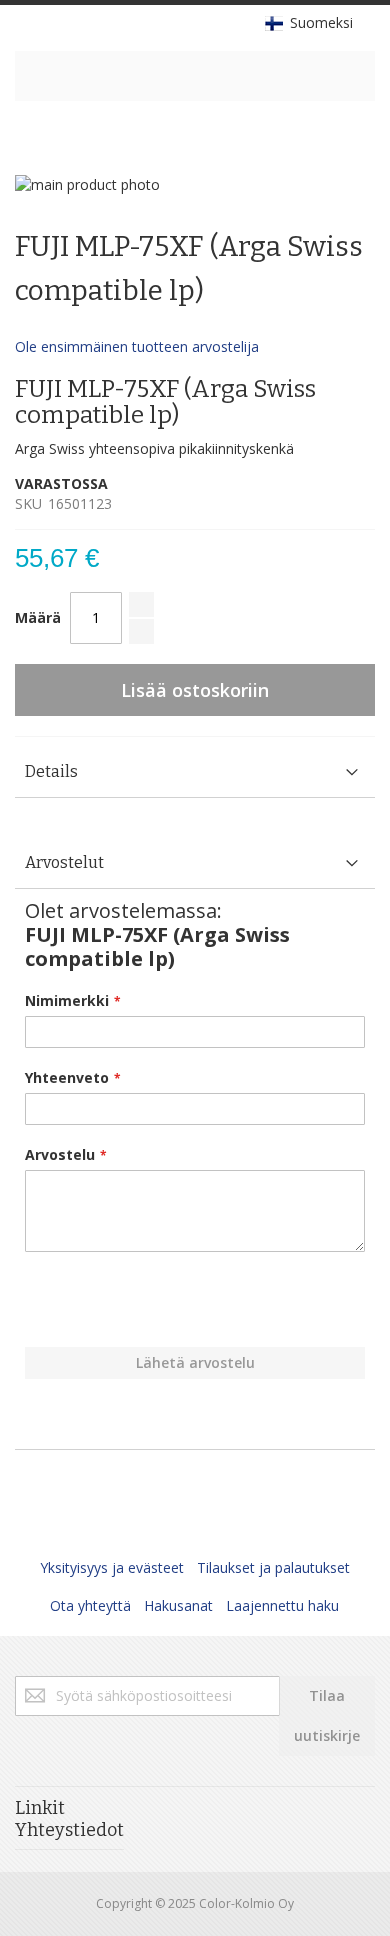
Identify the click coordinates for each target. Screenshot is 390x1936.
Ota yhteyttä (90, 1605)
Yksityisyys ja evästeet (112, 1567)
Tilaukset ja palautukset (273, 1567)
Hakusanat (178, 1605)
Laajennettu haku (282, 1605)
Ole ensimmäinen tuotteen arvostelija (137, 346)
